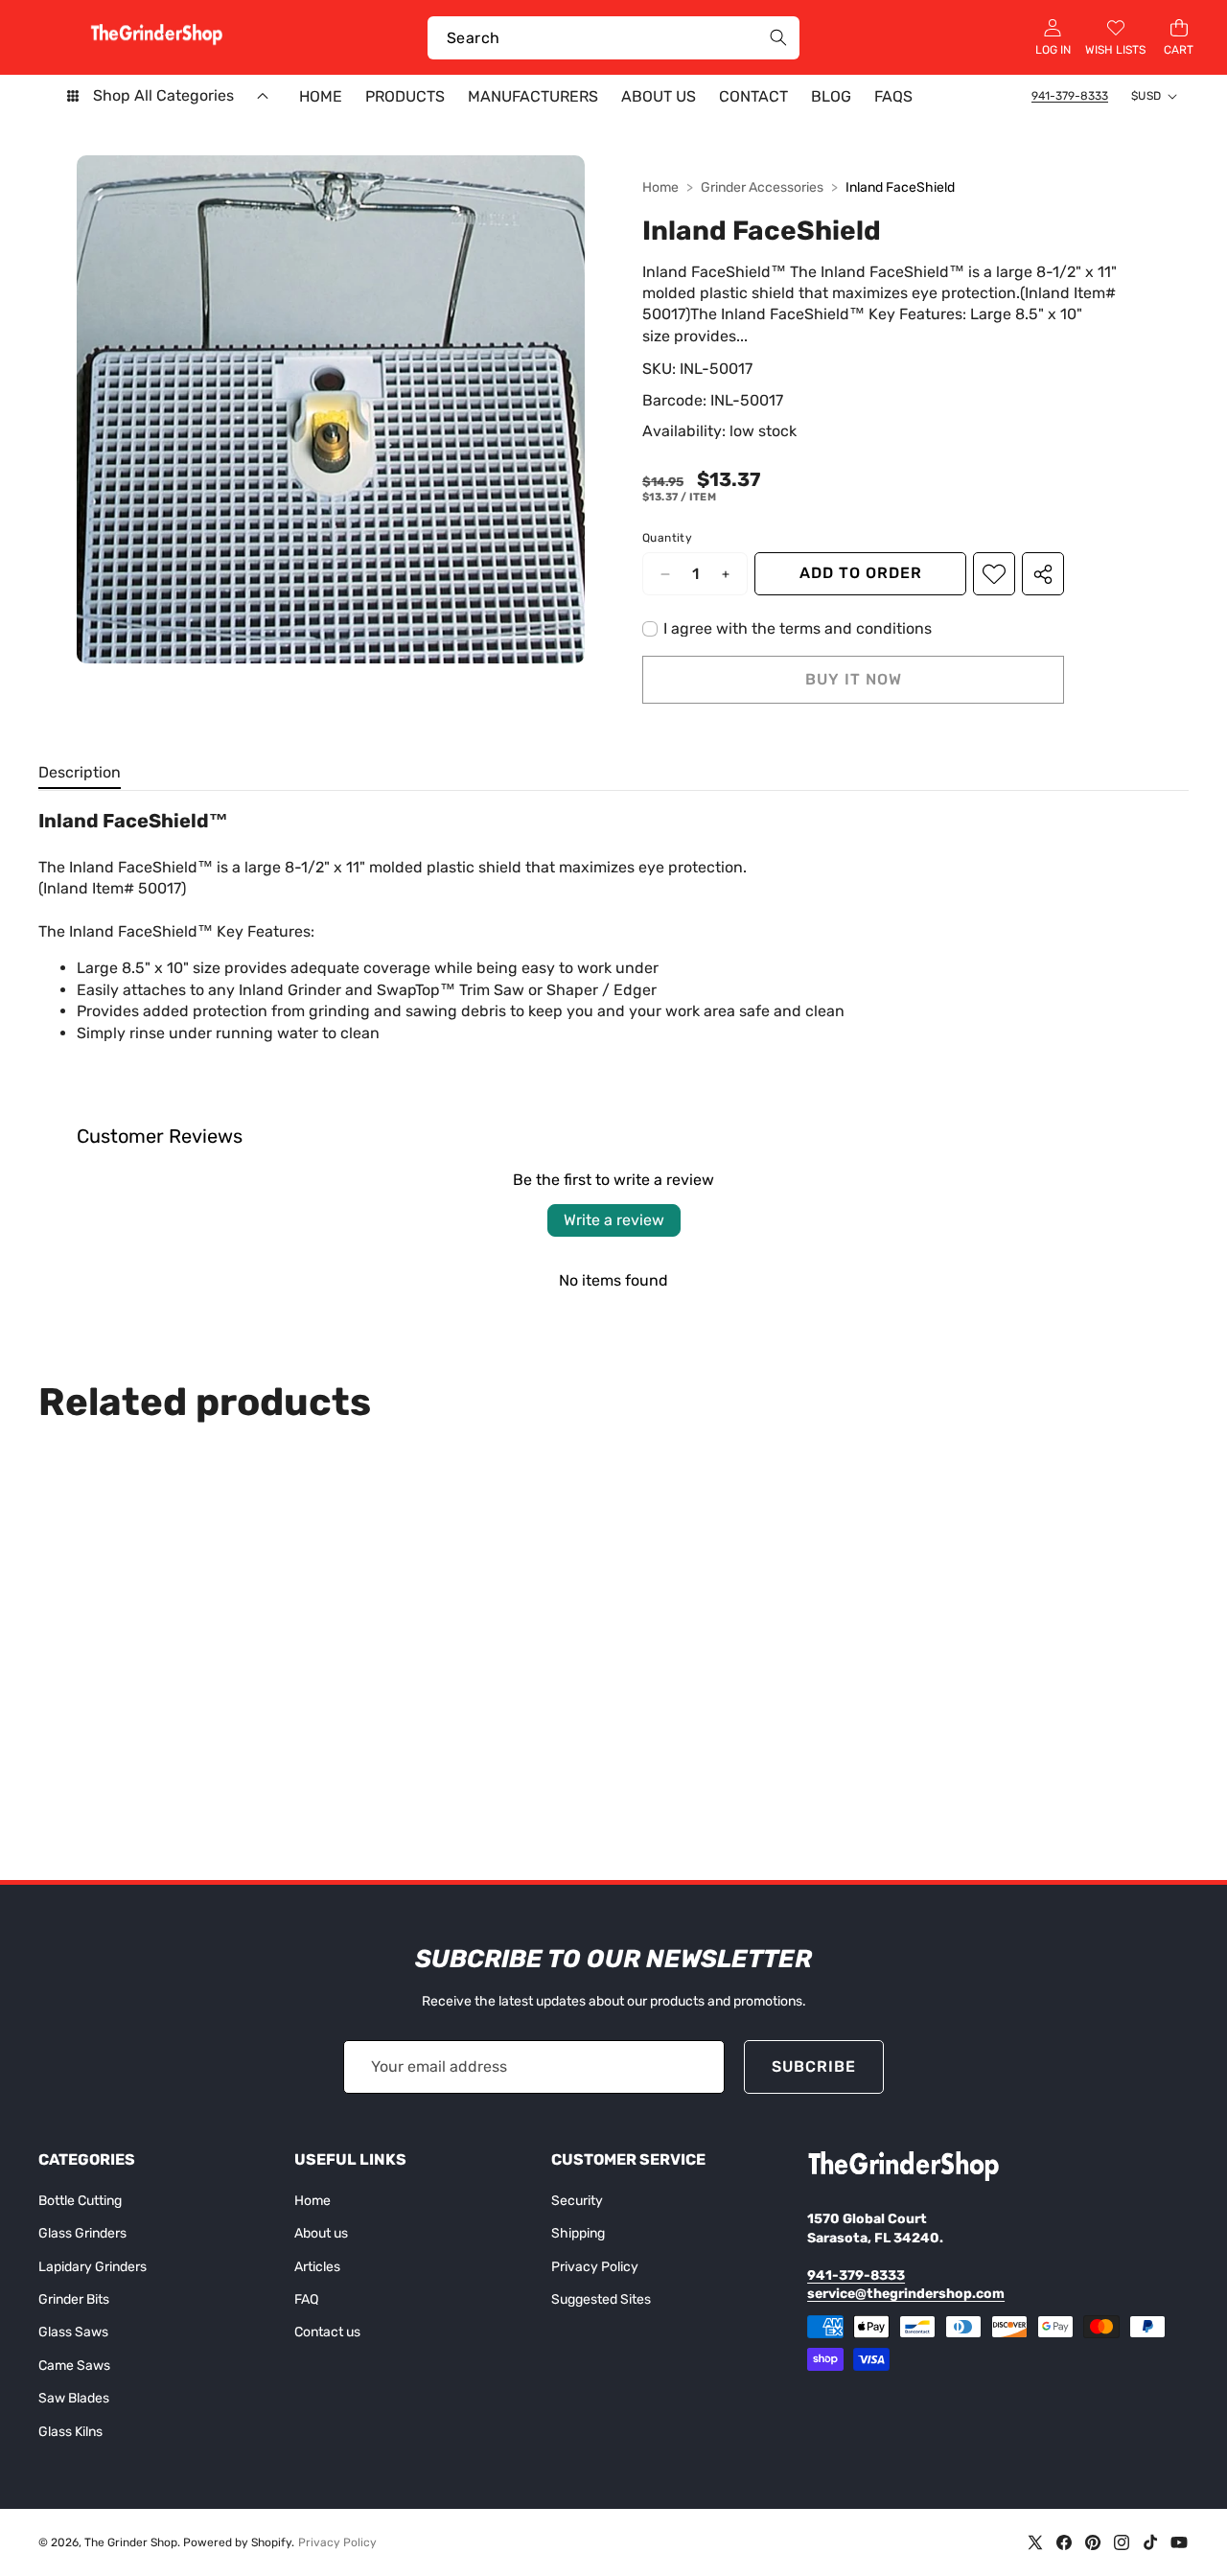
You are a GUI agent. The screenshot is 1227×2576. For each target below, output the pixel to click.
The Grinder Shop (131, 2542)
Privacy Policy (595, 2267)
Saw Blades (74, 2398)
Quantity (667, 538)
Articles (317, 2267)
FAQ (306, 2299)
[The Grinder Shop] (156, 37)
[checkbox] (787, 629)
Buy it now (854, 679)
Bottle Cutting (80, 2201)
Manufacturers (533, 96)
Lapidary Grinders (93, 2267)
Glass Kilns (70, 2432)
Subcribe (814, 2066)
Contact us (327, 2332)
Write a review (614, 1220)
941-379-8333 (1070, 96)
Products (405, 96)
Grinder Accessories (762, 187)
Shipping (578, 2233)
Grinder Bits (74, 2299)
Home (660, 187)
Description (80, 772)
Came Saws (74, 2366)
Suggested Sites (601, 2299)
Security (577, 2201)
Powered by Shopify (237, 2542)
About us (321, 2233)
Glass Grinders (82, 2233)
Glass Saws (73, 2332)
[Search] (778, 38)
